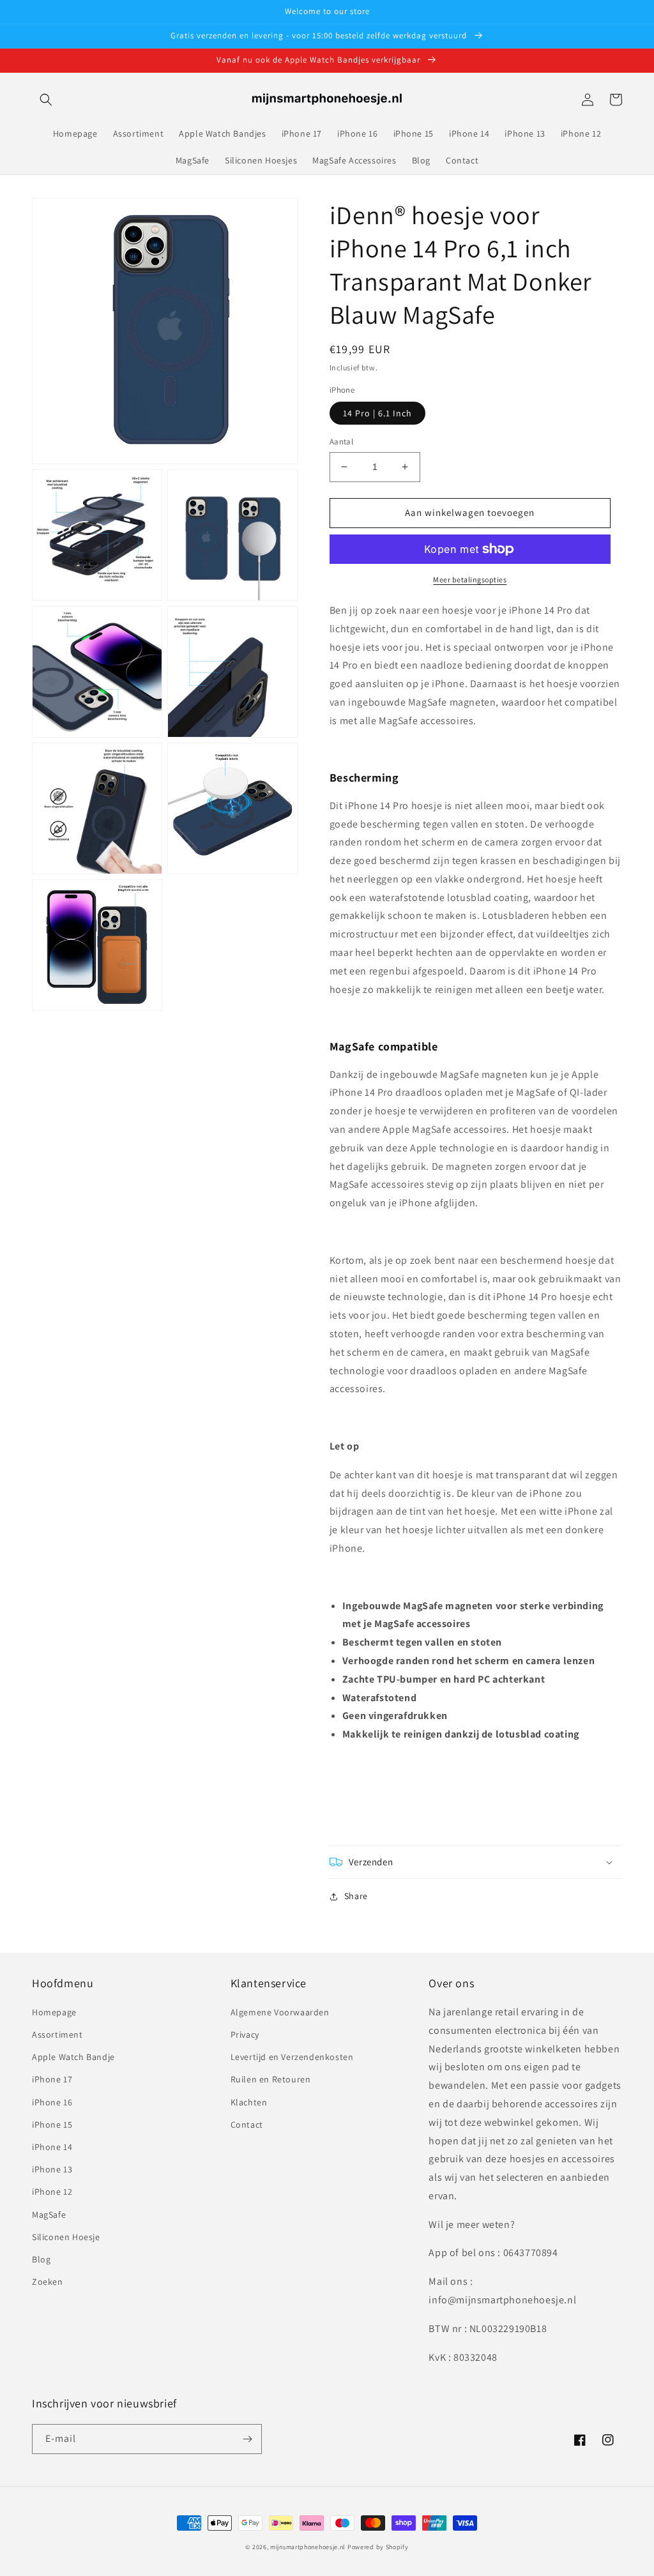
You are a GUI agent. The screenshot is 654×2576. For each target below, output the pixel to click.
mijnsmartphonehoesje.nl (308, 2547)
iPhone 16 (52, 2102)
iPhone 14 (52, 2147)
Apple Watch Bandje (73, 2057)
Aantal (341, 442)
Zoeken (48, 2282)
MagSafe (49, 2215)
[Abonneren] (247, 2439)
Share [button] (356, 1896)
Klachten (249, 2102)
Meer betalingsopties (470, 580)
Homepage (54, 2012)
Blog (41, 2259)
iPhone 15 (52, 2125)
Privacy (245, 2034)
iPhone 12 (52, 2192)
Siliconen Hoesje (66, 2237)
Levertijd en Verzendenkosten (292, 2057)
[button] (46, 100)
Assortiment (57, 2034)
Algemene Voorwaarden (280, 2012)
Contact (247, 2125)
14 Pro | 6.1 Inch (377, 413)
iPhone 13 (52, 2169)
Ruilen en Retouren (271, 2079)
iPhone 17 (52, 2079)
